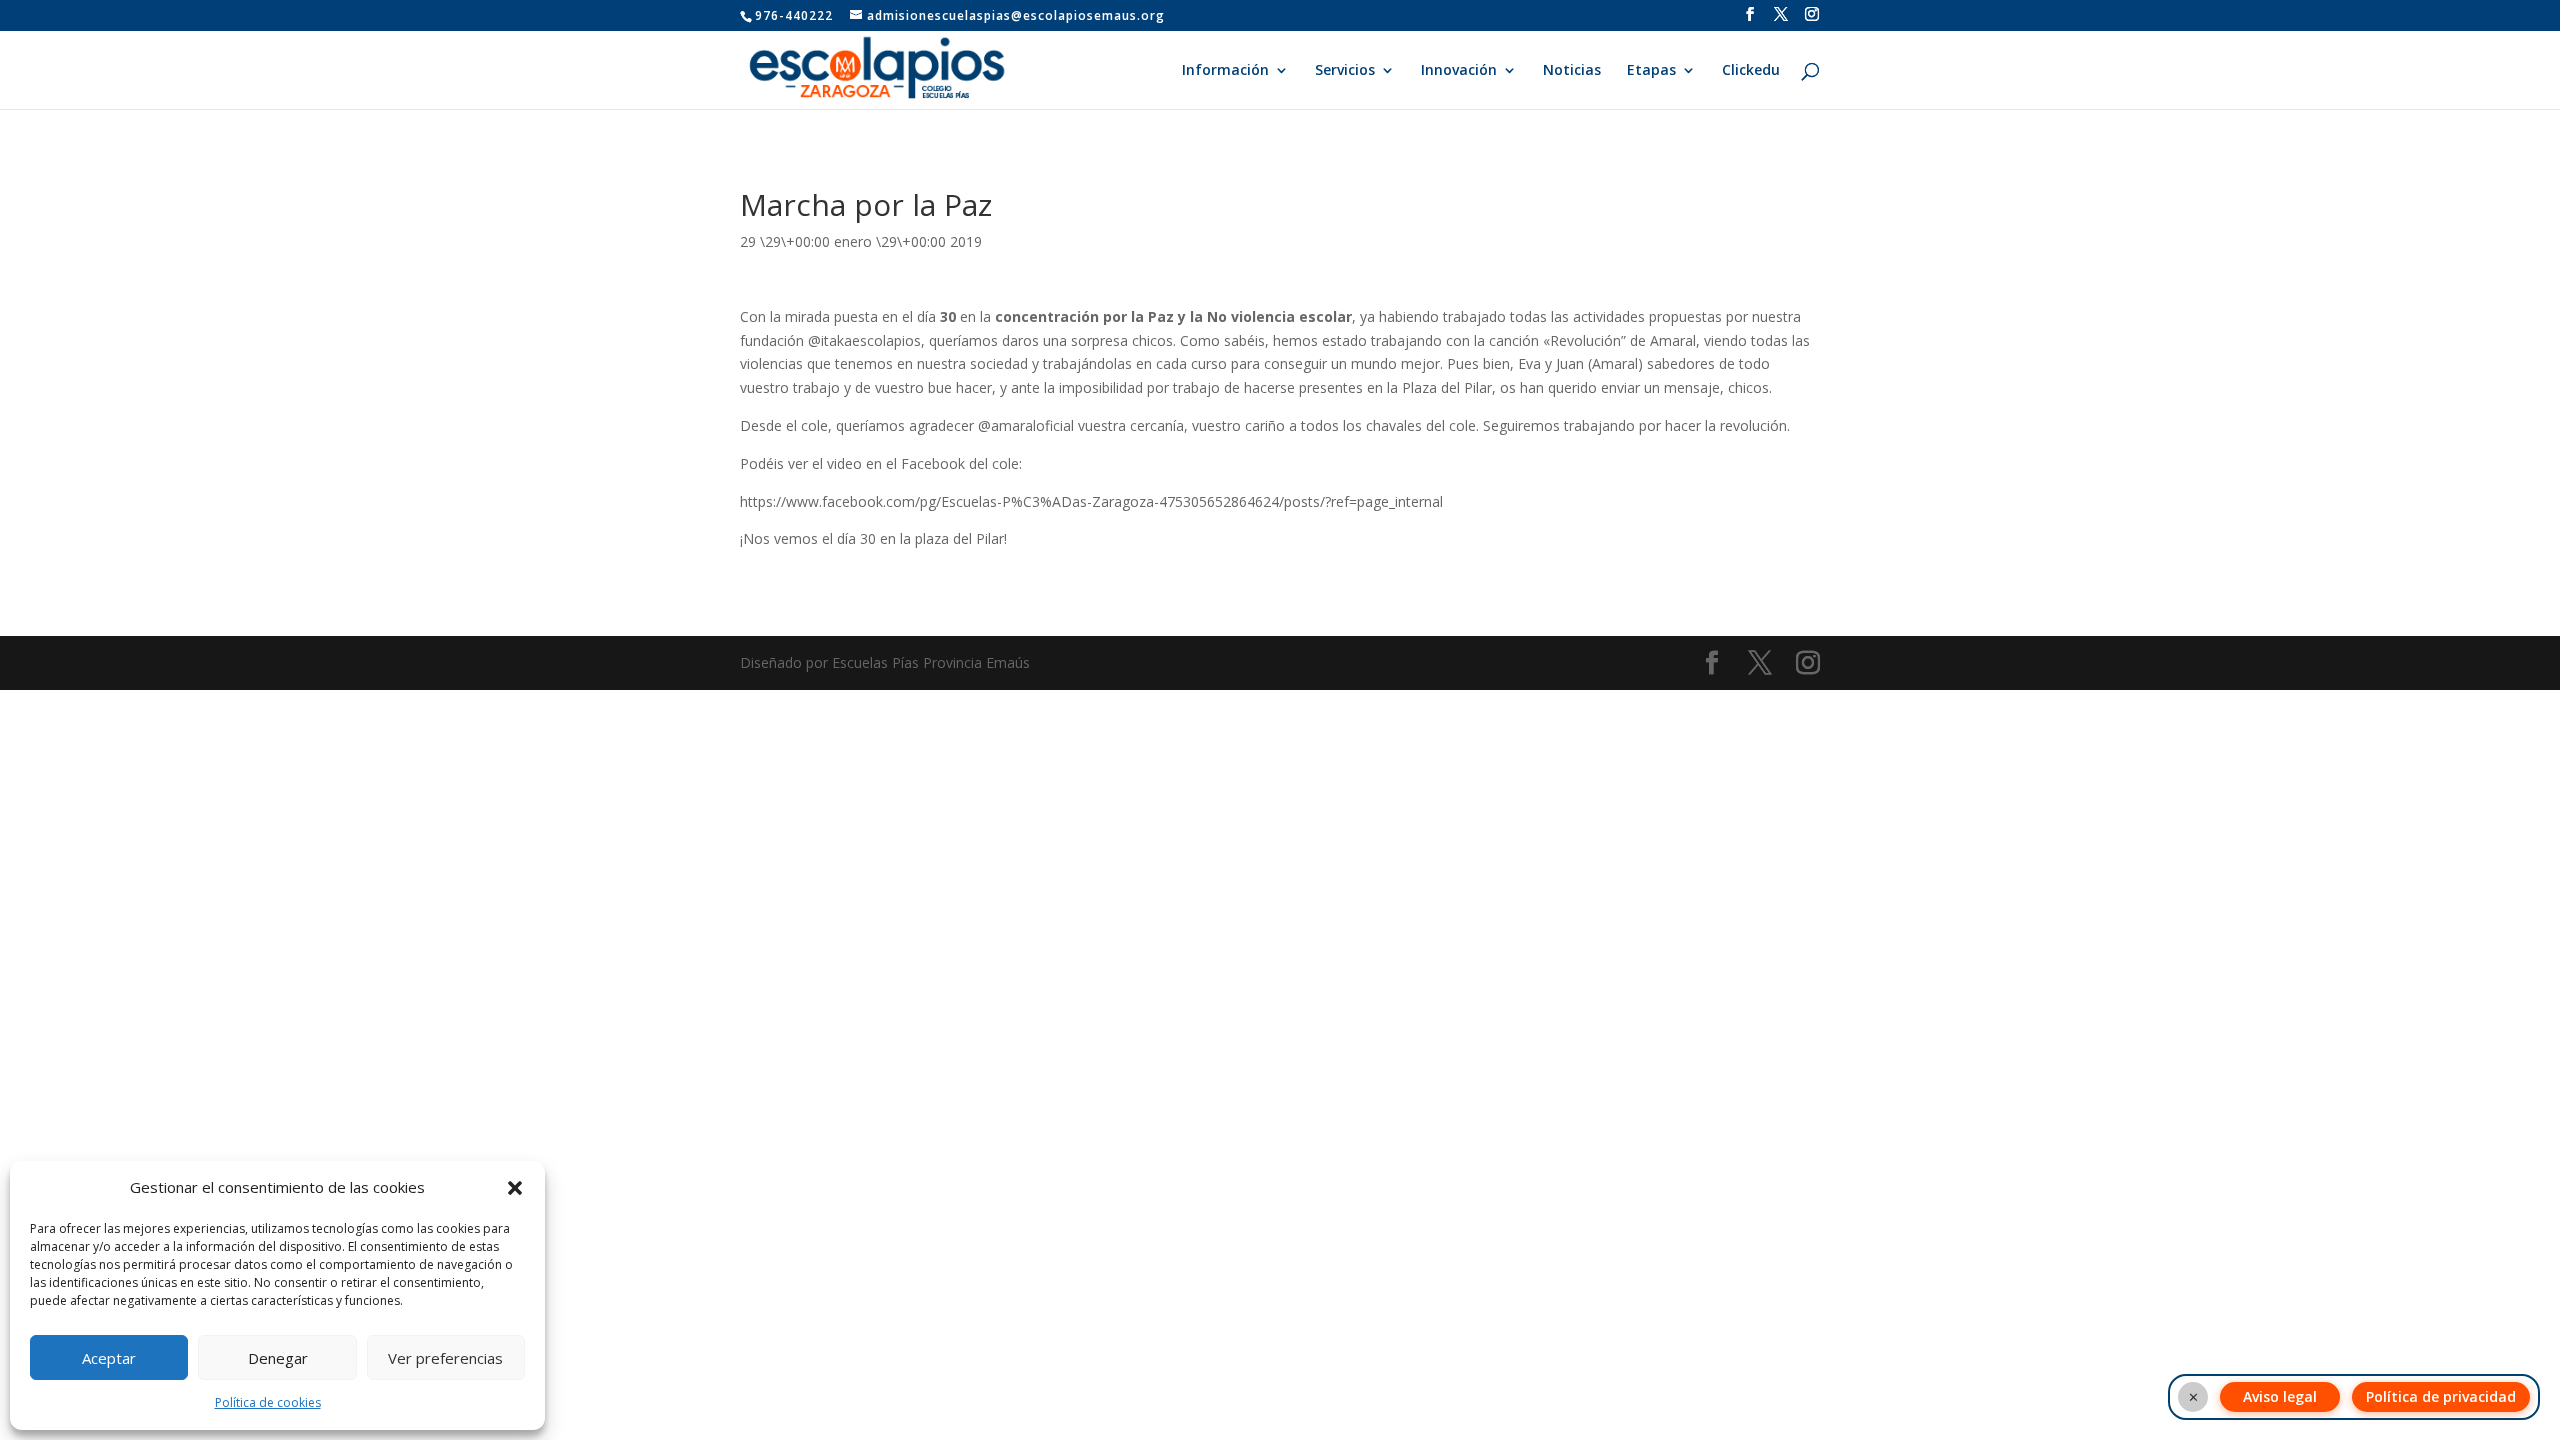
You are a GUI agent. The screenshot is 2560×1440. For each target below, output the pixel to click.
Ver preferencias (445, 1358)
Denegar (278, 1358)
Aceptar (109, 1358)
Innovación (1459, 71)
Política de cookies (268, 1402)
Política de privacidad (2441, 1396)
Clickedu (1751, 71)
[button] (515, 1188)
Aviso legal (2280, 1396)
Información (1225, 71)
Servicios (1345, 71)
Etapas (1651, 71)
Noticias (1572, 71)
